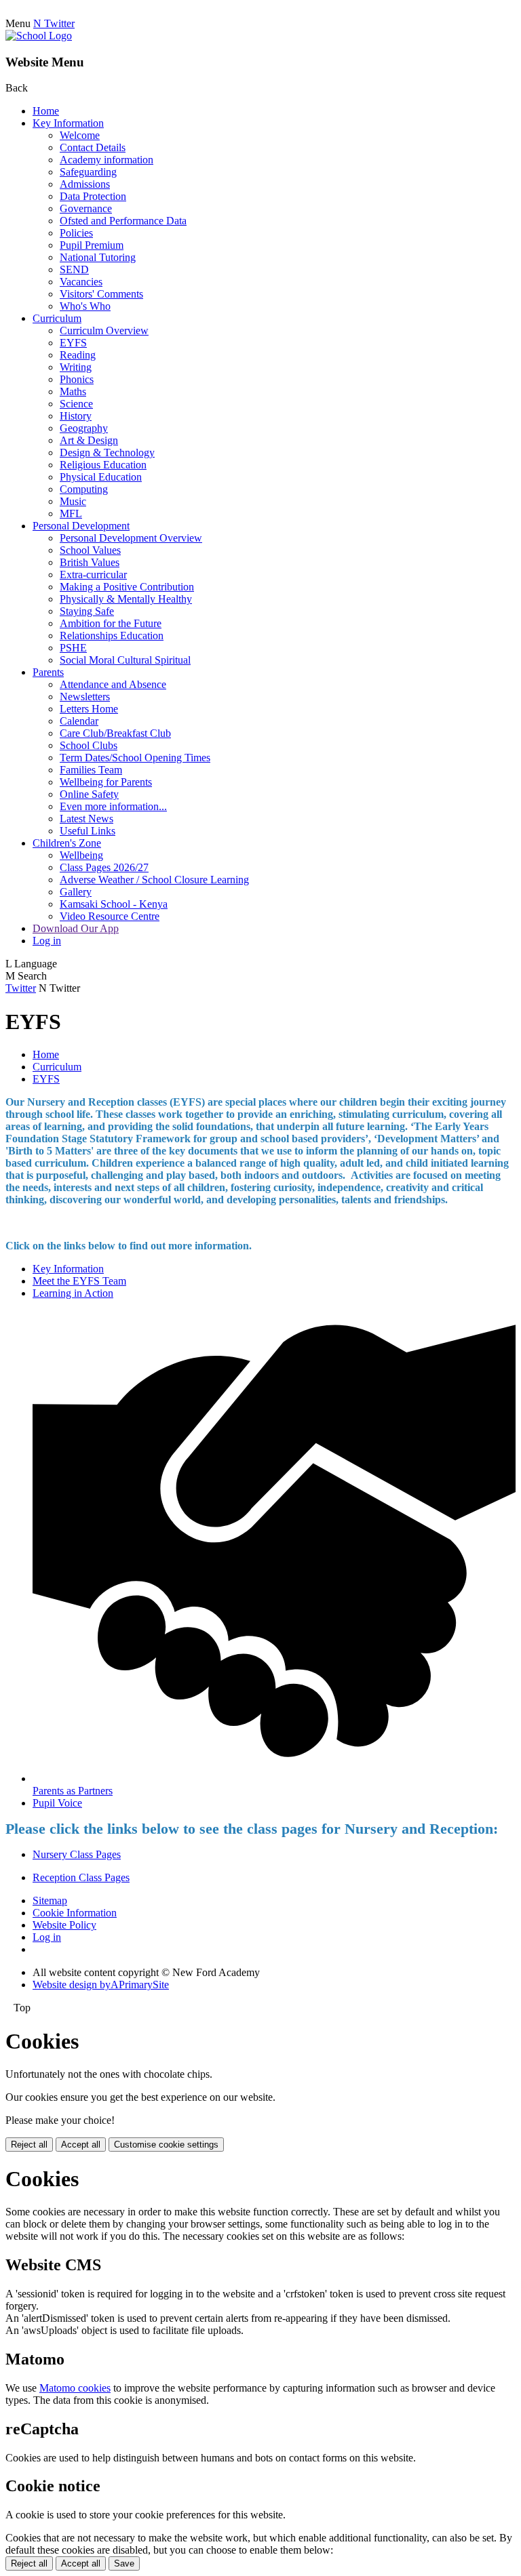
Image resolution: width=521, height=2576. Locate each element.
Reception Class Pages (81, 1877)
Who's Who (85, 306)
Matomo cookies (75, 2388)
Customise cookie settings (166, 2145)
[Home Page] (39, 36)
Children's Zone (67, 843)
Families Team (91, 770)
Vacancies (81, 282)
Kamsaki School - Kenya (114, 904)
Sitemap (50, 1900)
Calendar (79, 721)
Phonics (77, 379)
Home (46, 111)
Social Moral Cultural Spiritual (125, 660)
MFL (71, 514)
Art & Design (89, 440)
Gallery (76, 892)
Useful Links (88, 831)
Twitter (21, 988)
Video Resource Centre (110, 916)
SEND (74, 269)
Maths (73, 391)
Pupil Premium (92, 245)
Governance (86, 208)
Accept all (81, 2145)
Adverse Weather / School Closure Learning (154, 880)
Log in (47, 941)
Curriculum (57, 318)
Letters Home (89, 709)
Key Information (68, 123)
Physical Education (101, 477)
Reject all (29, 2145)
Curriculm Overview (104, 330)
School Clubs (89, 745)
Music (73, 501)
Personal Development (81, 526)
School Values (90, 550)
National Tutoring (98, 257)
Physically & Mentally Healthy (126, 599)
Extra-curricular (93, 575)
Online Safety (89, 794)
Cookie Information (75, 1913)
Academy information (107, 160)
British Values (90, 562)
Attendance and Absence (113, 684)
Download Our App (76, 928)
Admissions (85, 184)
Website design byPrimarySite (101, 1985)
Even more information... (113, 806)
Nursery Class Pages (77, 1854)
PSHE (73, 648)
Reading (78, 355)
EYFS (73, 343)
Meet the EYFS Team (79, 1281)
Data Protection (93, 196)
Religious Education (103, 465)
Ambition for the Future (111, 623)
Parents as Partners (73, 1791)
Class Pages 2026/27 (104, 867)
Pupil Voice (57, 1803)
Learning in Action (73, 1293)
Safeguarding (88, 172)
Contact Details (93, 147)
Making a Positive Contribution (127, 587)
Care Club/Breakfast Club (115, 733)
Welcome (80, 135)
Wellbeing (81, 855)
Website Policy (64, 1925)
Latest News (86, 819)
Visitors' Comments (101, 294)
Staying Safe (87, 611)
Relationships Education (112, 636)
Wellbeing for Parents (106, 782)
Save (124, 2563)
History (76, 416)
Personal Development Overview (131, 538)
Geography (84, 428)
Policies (76, 233)
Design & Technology (107, 452)
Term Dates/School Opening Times (135, 758)
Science (76, 404)
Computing (84, 489)
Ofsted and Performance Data (123, 221)
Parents (48, 672)
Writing (76, 367)
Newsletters (85, 697)
